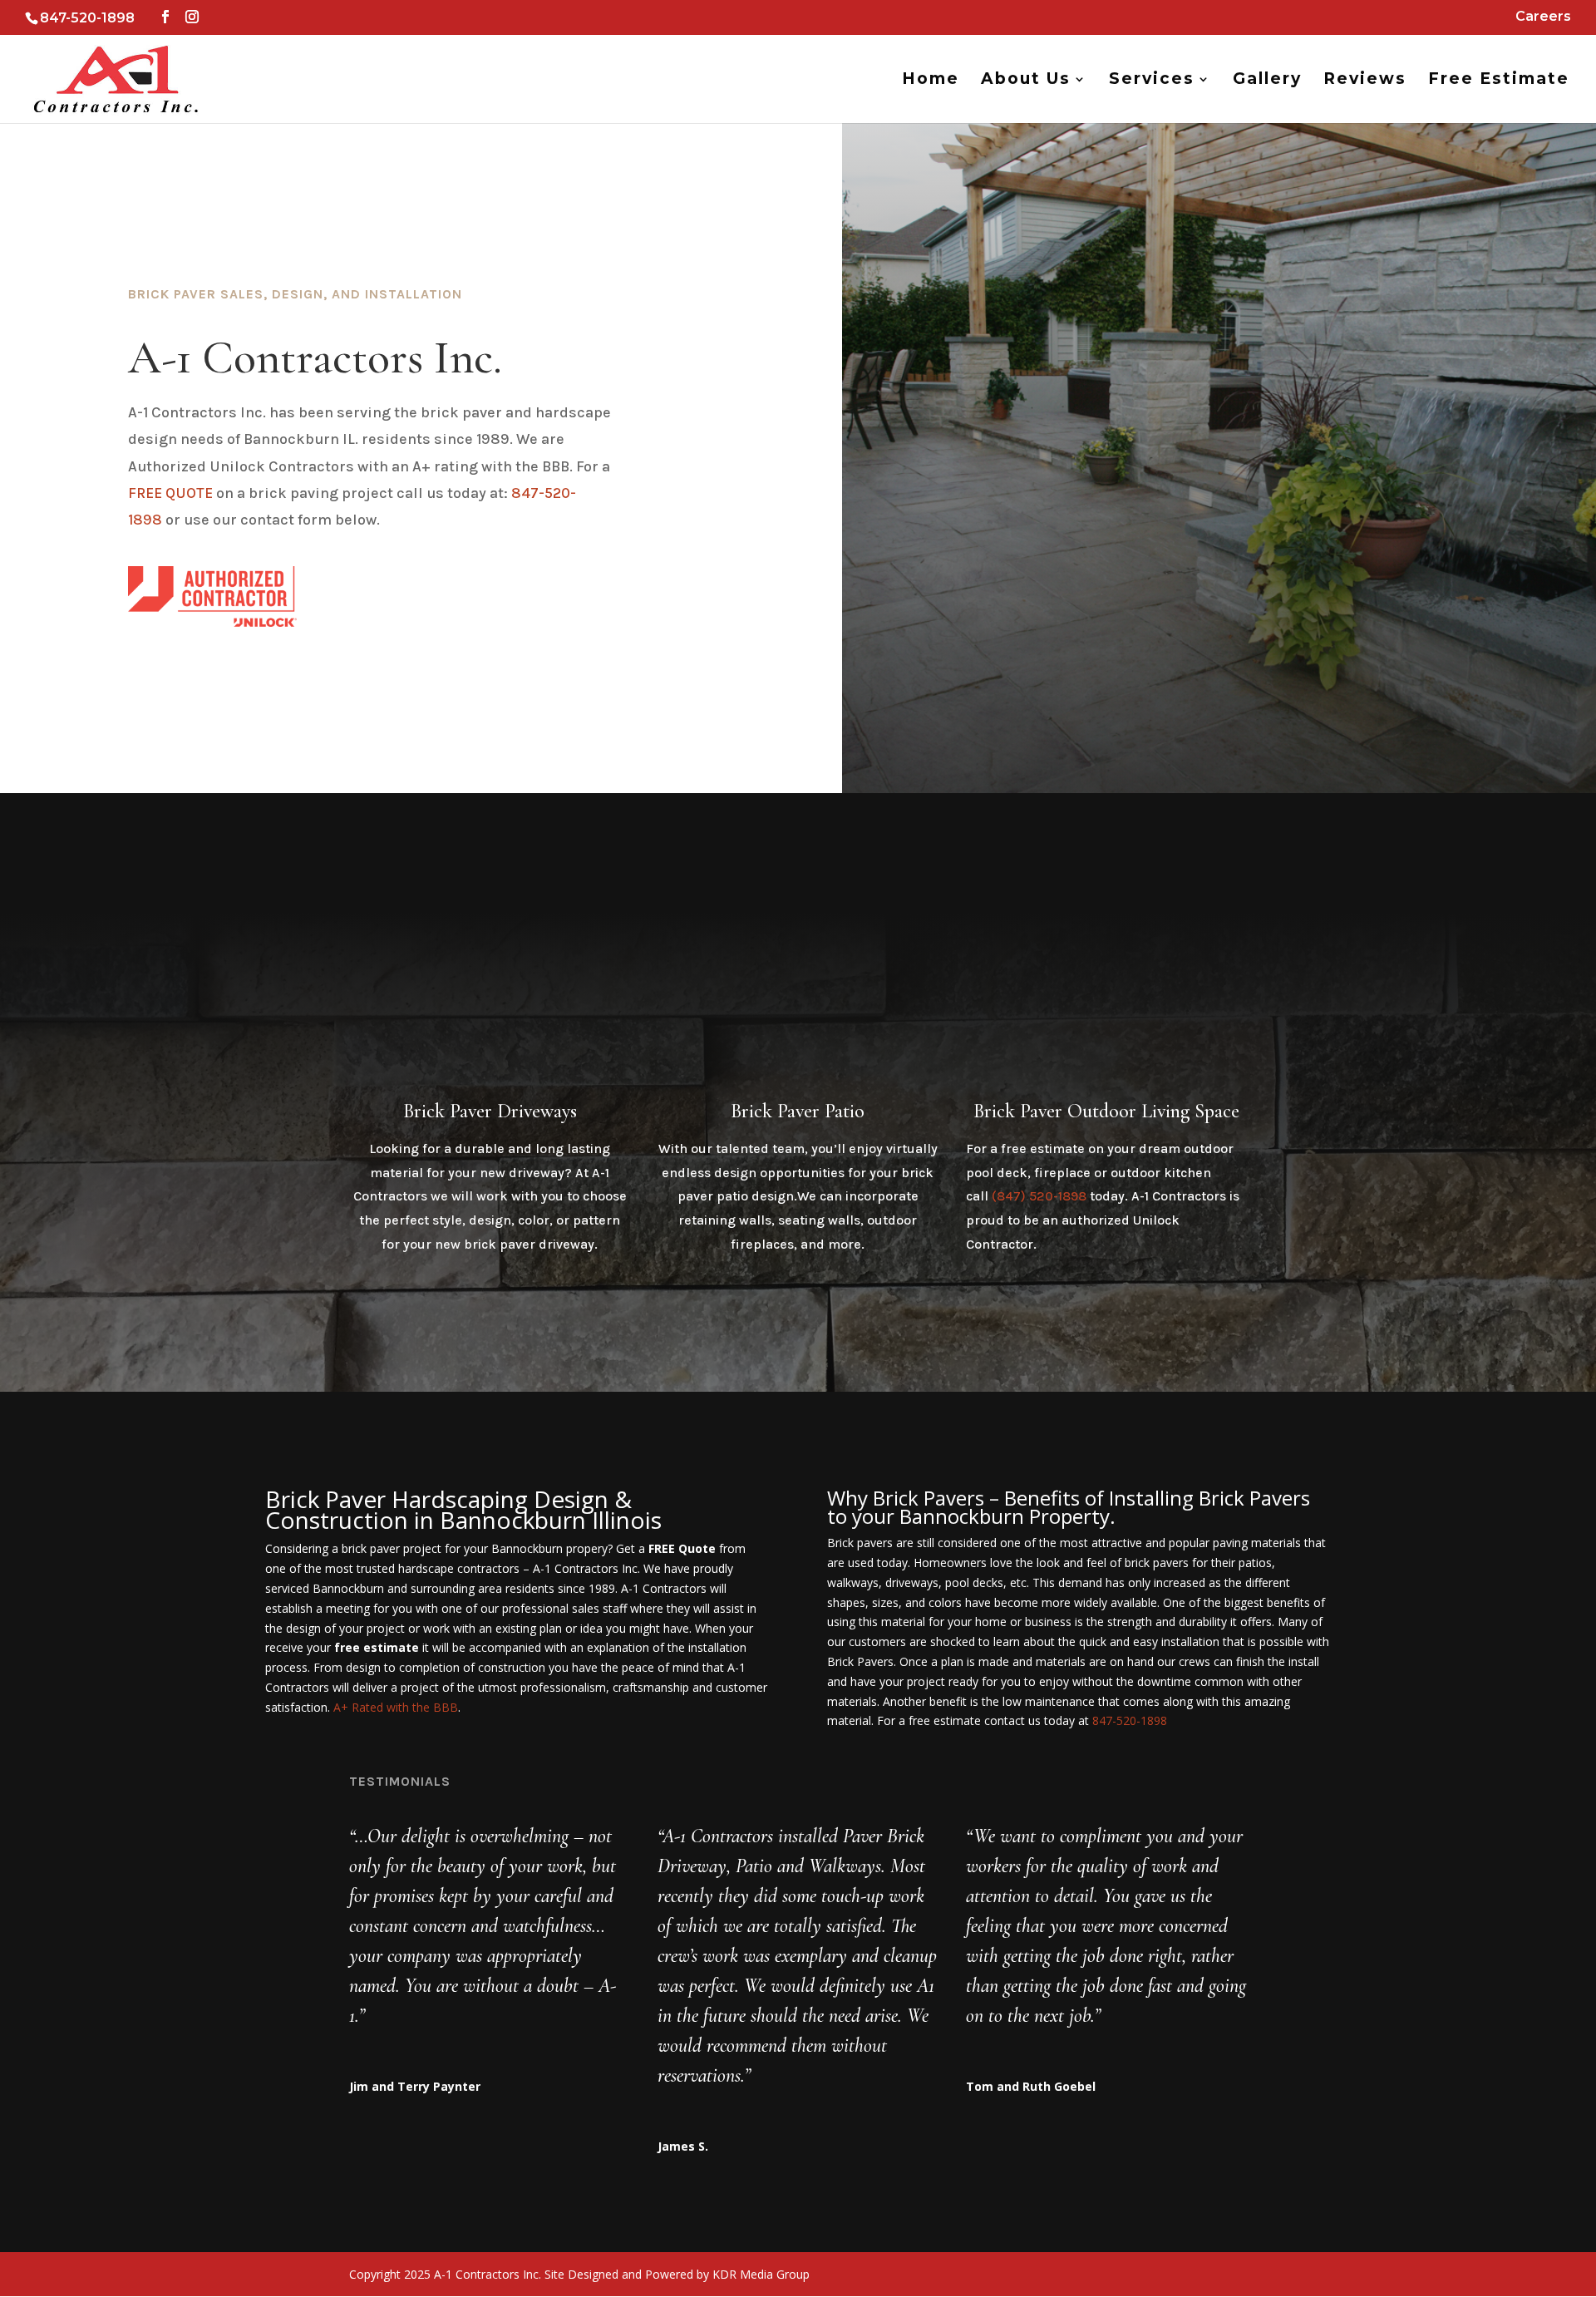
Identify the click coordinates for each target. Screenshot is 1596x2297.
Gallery (1267, 81)
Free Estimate (1499, 81)
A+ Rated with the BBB (396, 1707)
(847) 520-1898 (1039, 1196)
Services (1152, 81)
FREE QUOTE (170, 493)
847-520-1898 (1130, 1720)
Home (931, 81)
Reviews (1365, 81)
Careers (1543, 17)
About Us (1026, 81)
